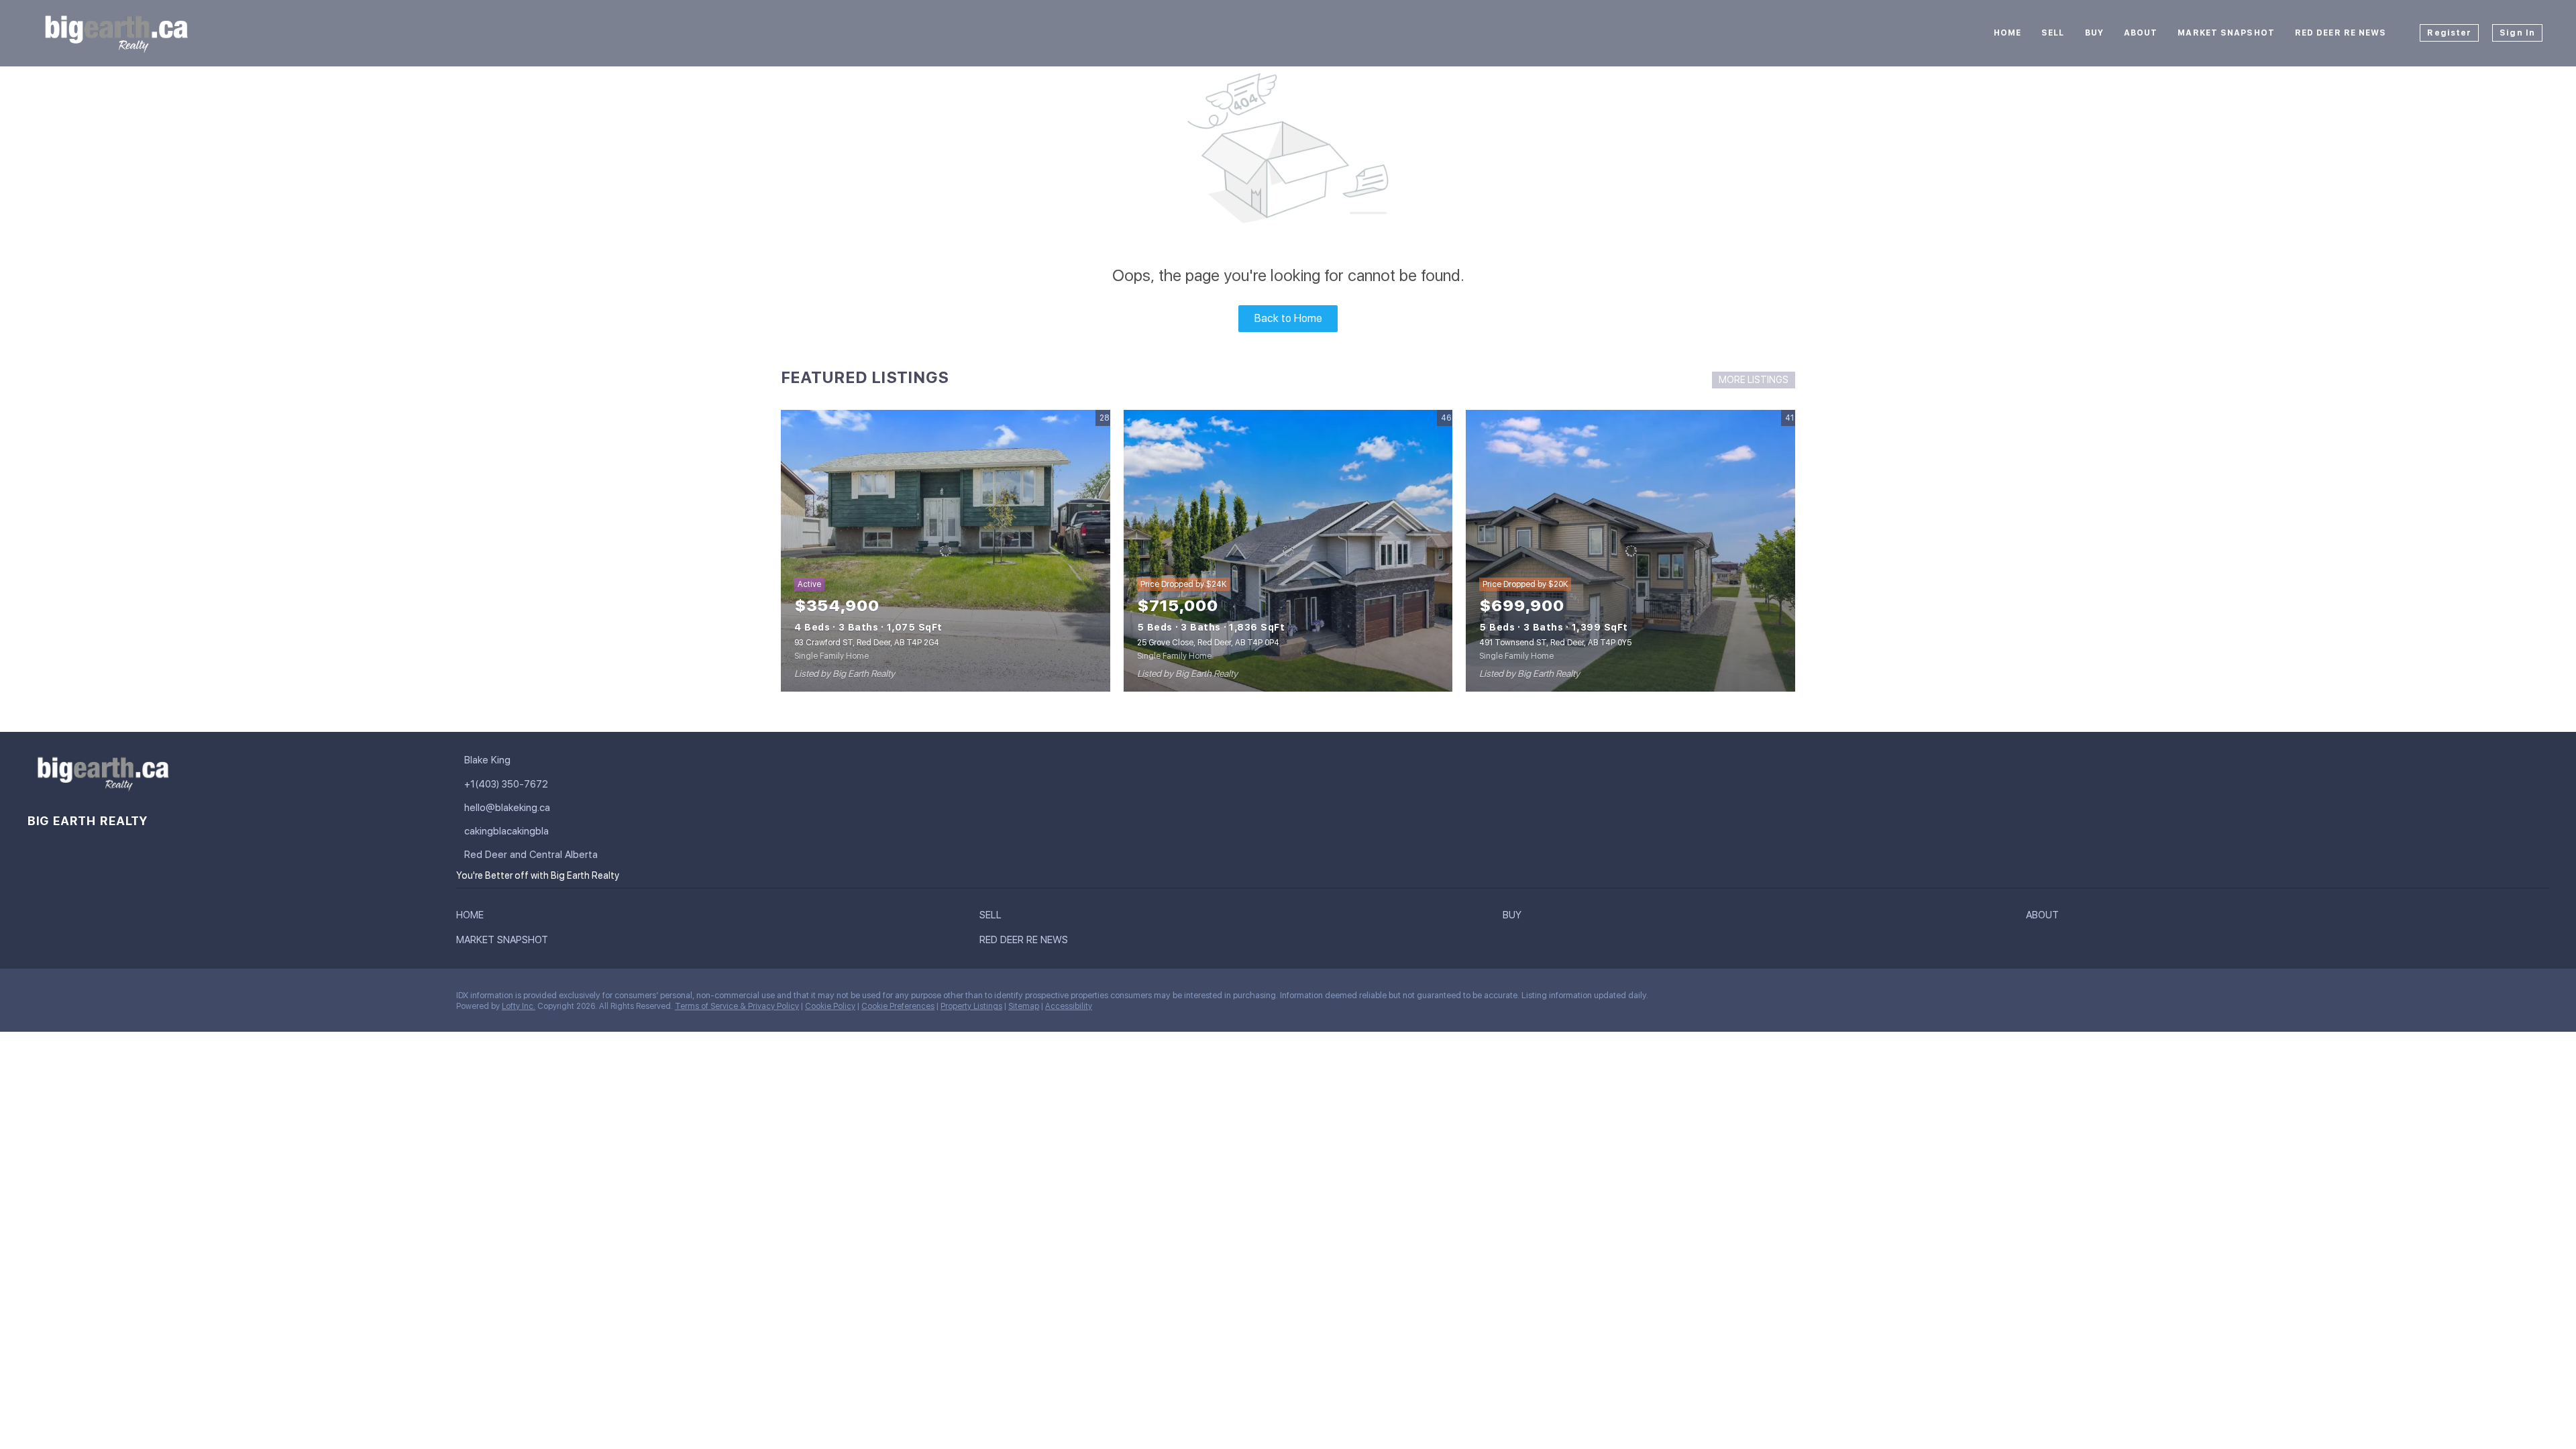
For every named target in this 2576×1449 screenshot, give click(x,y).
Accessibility (1069, 1006)
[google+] (171, 999)
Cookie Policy (830, 1006)
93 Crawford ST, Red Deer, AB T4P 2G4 (867, 643)
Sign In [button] (2517, 33)
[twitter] (91, 999)
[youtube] (144, 999)
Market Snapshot (2226, 33)
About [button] (2141, 33)
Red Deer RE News (2341, 33)
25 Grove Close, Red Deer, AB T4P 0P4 (1208, 643)
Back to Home (1288, 318)
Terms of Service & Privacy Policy (737, 1006)
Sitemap (1024, 1006)
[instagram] (117, 999)
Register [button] (2449, 33)
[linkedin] (64, 999)
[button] (473, 918)
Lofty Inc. (519, 1006)
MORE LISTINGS (1754, 380)
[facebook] (37, 999)
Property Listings (971, 1006)
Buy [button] (2094, 33)
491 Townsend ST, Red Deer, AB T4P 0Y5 (1555, 643)
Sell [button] (2053, 33)
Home (2007, 33)
